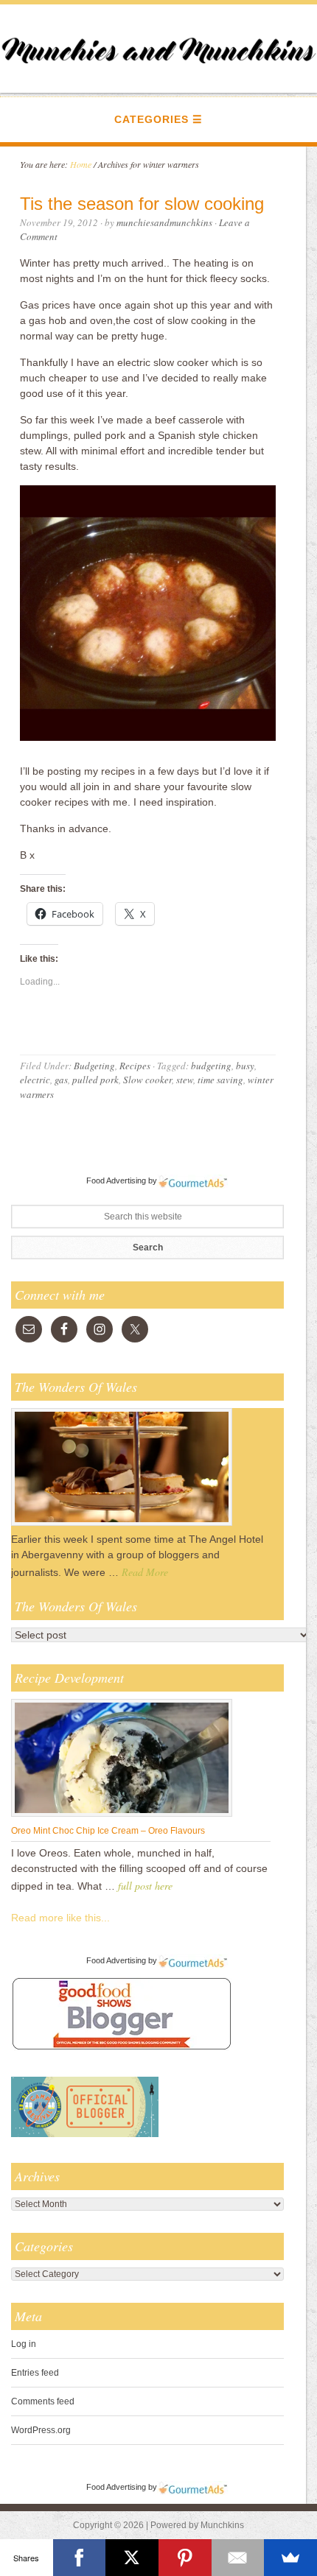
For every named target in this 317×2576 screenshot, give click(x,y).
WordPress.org (41, 2430)
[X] (132, 2558)
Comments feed (43, 2401)
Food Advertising (116, 1180)
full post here (145, 1886)
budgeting (211, 1066)
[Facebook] (80, 2558)
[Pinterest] (185, 2558)
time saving (220, 1080)
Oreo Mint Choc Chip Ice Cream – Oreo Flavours (108, 1831)
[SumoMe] (290, 2558)
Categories (151, 119)
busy (245, 1066)
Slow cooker (147, 1080)
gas (61, 1080)
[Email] (238, 2558)
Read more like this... (60, 1918)
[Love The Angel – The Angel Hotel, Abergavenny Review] (122, 1525)
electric (35, 1080)
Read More (145, 1572)
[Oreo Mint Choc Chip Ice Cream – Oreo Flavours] (122, 1816)
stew (185, 1080)
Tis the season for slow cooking (142, 204)
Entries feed (35, 2373)
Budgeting (94, 1066)
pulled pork (95, 1080)
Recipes (135, 1066)
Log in (24, 2344)
